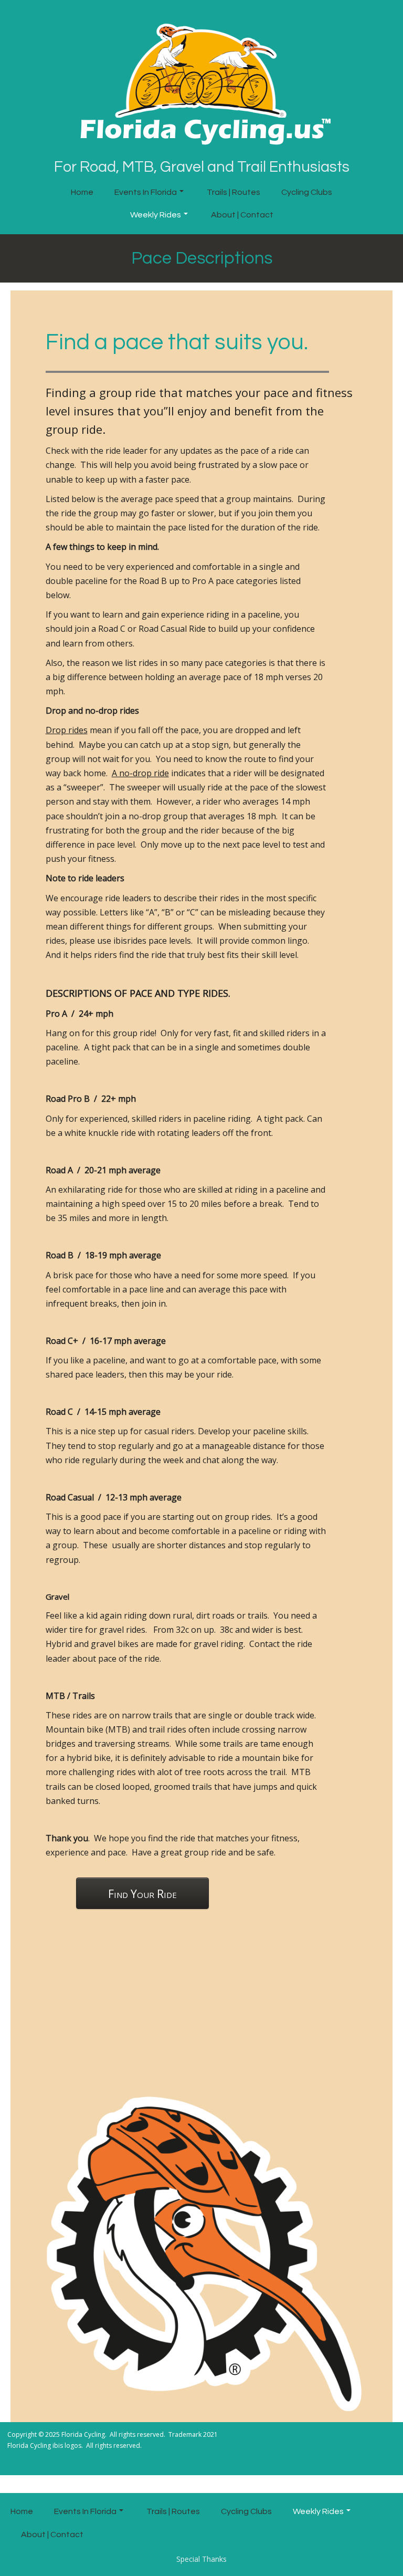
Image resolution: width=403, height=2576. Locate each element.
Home (82, 192)
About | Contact (242, 215)
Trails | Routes (234, 192)
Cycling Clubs (307, 192)
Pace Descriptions (202, 258)
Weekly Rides (156, 215)
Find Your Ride (142, 1894)
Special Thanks (201, 2559)
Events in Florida (146, 192)
